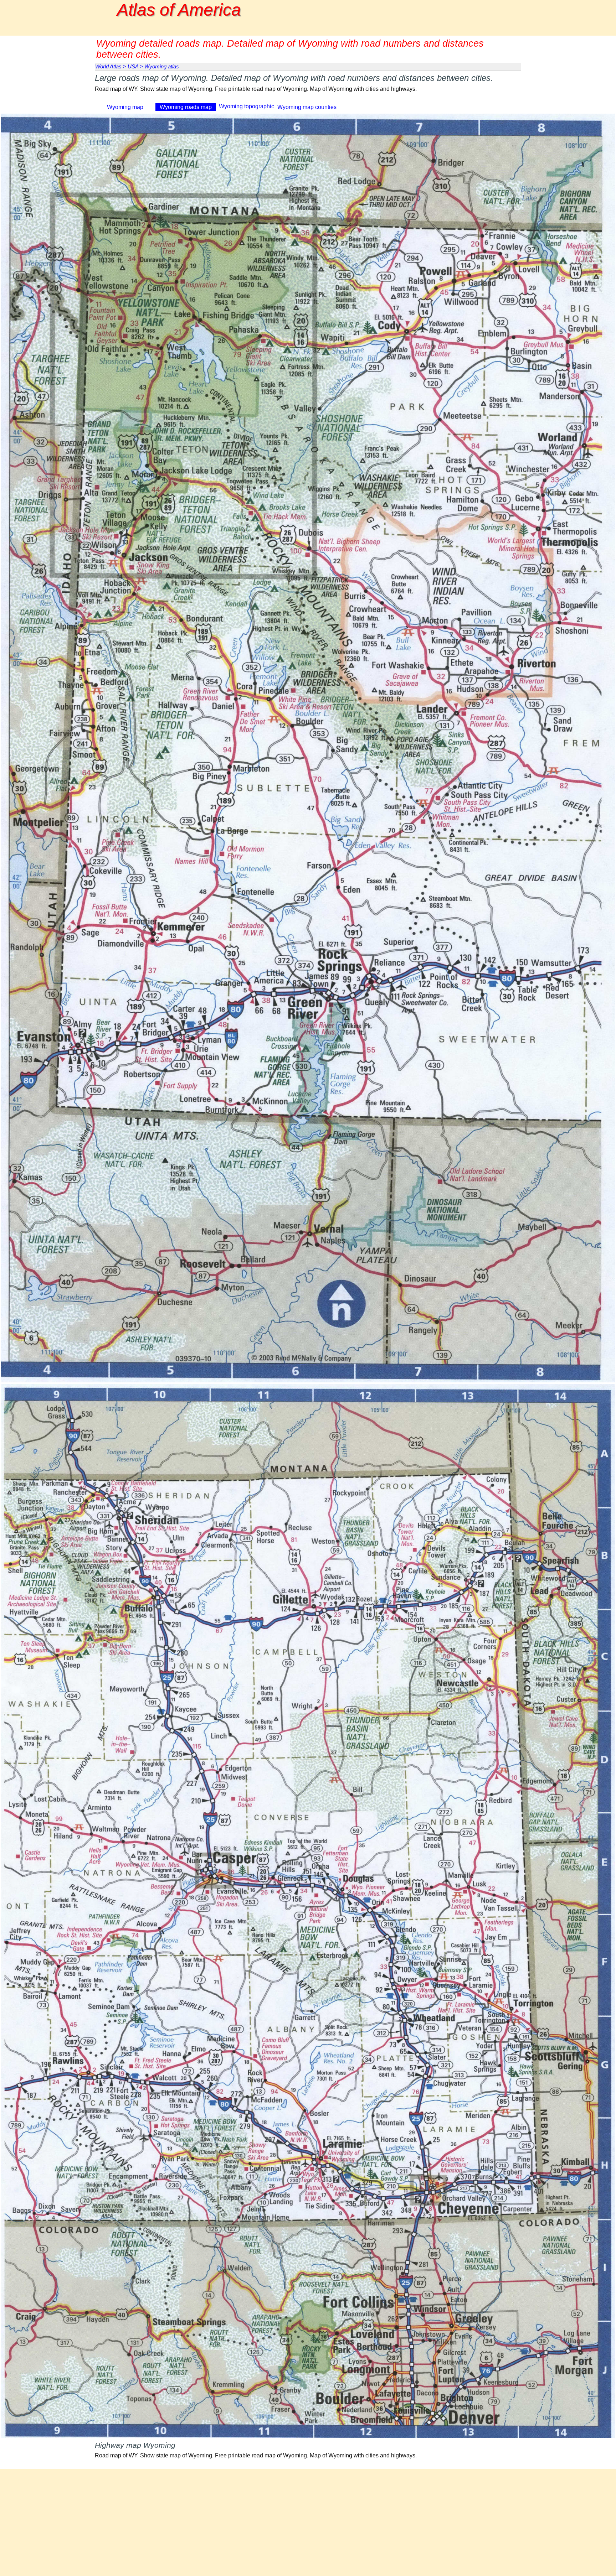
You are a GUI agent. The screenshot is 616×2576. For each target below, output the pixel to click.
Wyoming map (125, 107)
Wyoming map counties (307, 107)
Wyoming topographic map (247, 110)
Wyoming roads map (186, 107)
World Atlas (108, 67)
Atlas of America (179, 10)
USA (133, 67)
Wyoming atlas (162, 67)
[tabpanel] (308, 87)
